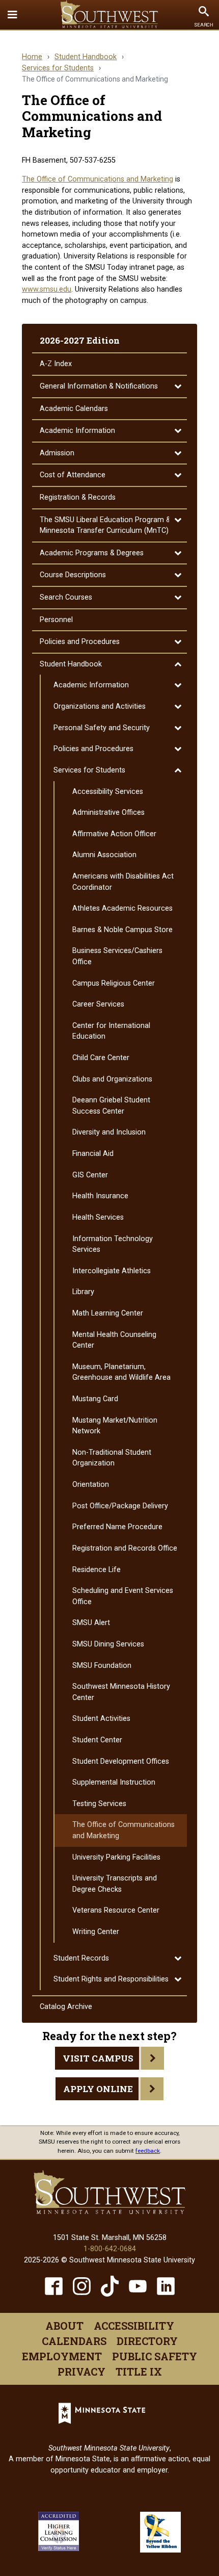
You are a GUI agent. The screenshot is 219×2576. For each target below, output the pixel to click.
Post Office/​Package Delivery (120, 1506)
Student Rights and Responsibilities (111, 1979)
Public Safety (155, 2356)
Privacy (81, 2372)
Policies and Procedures (80, 642)
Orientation (91, 1485)
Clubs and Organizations (112, 1079)
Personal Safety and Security (102, 728)
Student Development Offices (121, 1761)
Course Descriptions (73, 575)
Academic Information (77, 431)
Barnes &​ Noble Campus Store (122, 930)
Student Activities (101, 1719)
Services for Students (58, 68)
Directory (147, 2341)
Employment (62, 2356)
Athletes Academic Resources (122, 908)
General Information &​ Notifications (99, 386)
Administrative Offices (108, 813)
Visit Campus (98, 2058)
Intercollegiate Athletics (112, 1271)
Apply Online (98, 2089)
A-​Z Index (56, 364)
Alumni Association (104, 855)
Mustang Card (95, 1399)
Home (32, 57)
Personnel (56, 620)
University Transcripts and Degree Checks (115, 1884)
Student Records (81, 1958)
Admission (57, 453)
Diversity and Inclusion (109, 1132)
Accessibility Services (108, 792)
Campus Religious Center (114, 983)
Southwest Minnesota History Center (121, 1692)
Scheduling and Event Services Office (123, 1596)
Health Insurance (100, 1196)
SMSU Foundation (102, 1666)
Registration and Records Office (125, 1548)
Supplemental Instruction (114, 1782)
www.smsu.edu (47, 289)
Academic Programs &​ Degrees (92, 553)
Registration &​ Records (78, 497)
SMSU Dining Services (108, 1644)
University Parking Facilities (116, 1857)
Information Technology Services (113, 1244)
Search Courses (66, 597)
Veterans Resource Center (116, 1910)
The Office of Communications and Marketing (98, 179)
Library (83, 1292)
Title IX (139, 2372)
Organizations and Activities (100, 706)
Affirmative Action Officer (114, 834)
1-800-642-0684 (110, 2249)
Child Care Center (101, 1058)
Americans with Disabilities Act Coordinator (123, 882)
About (64, 2326)
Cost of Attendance (73, 475)
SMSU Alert (91, 1623)
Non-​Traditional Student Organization (112, 1458)
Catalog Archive (66, 2007)
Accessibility (134, 2326)
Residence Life (97, 1570)
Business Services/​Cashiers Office (117, 956)
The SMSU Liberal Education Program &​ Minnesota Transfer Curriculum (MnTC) (105, 525)
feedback (148, 2151)
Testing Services (99, 1804)
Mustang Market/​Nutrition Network (115, 1426)
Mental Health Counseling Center (114, 1340)
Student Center (97, 1740)
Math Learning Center (108, 1313)
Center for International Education (111, 1031)
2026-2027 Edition (80, 340)
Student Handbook (86, 57)
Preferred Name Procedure (117, 1527)
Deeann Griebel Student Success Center (111, 1106)
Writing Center (96, 1932)
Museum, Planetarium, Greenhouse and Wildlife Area (121, 1372)
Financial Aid (93, 1154)
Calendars (74, 2341)
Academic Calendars (74, 409)
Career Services (98, 1004)
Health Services (98, 1217)
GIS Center (90, 1175)
